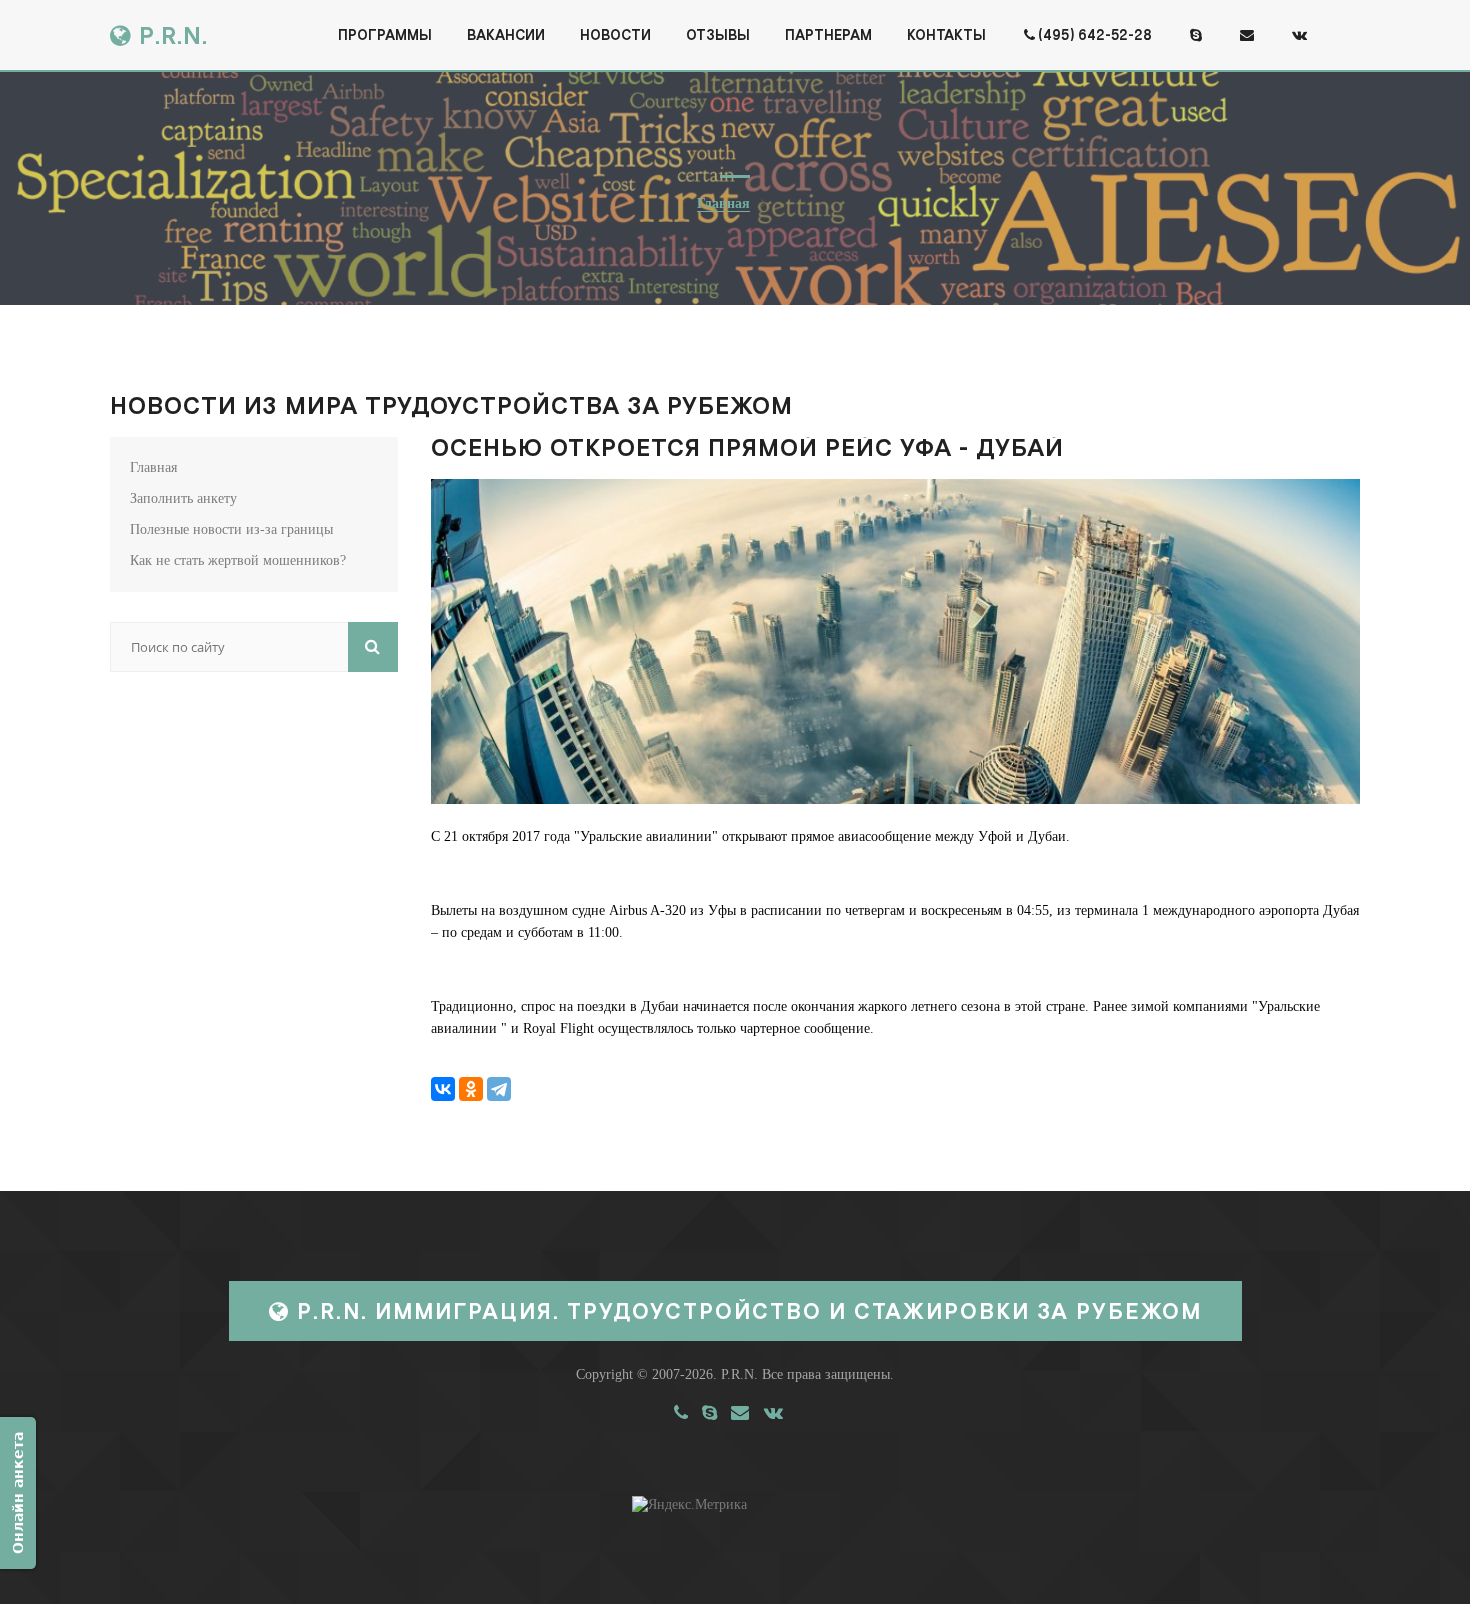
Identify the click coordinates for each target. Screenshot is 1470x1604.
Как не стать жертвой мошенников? (238, 560)
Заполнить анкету (183, 498)
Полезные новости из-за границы (231, 529)
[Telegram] (499, 1089)
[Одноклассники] (471, 1089)
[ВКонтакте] (443, 1089)
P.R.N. (170, 35)
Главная (723, 203)
